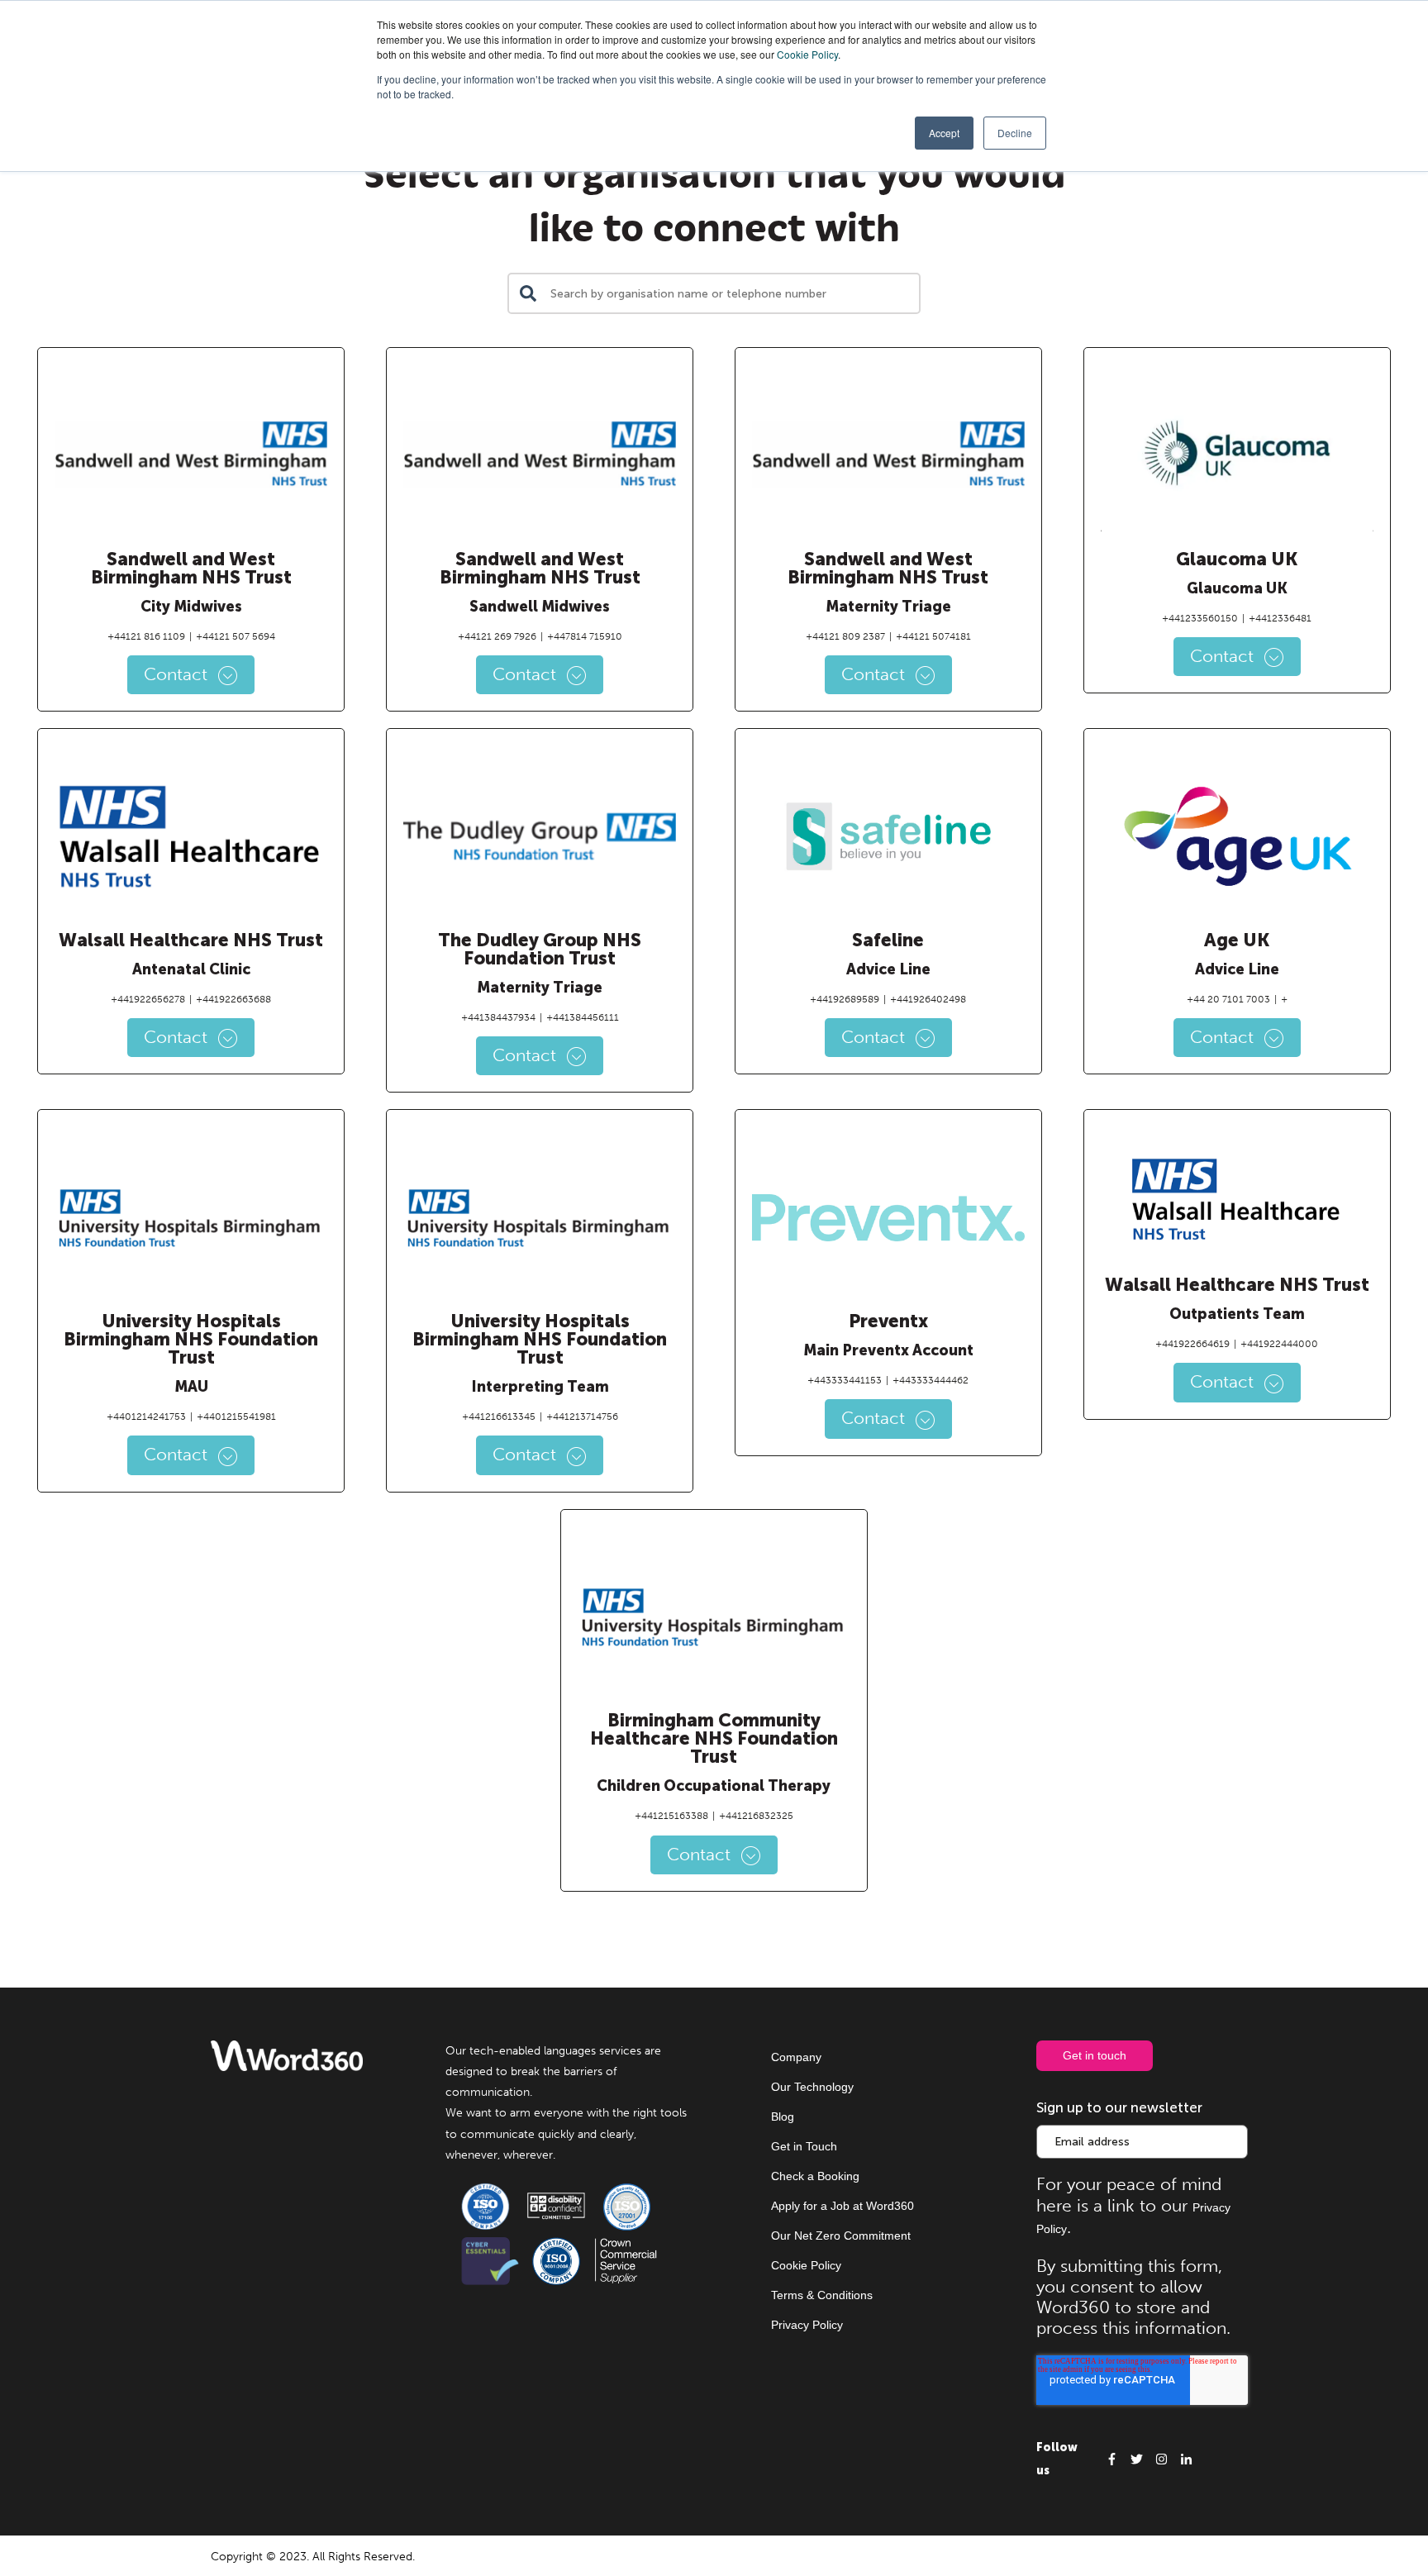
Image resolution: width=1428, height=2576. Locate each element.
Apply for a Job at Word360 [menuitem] (843, 2206)
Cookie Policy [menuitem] (806, 2265)
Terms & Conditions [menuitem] (822, 2295)
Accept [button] (944, 133)
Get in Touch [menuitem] (804, 2146)
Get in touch (1095, 2055)
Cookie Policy (807, 54)
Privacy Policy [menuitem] (807, 2325)
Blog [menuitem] (783, 2117)
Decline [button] (1015, 133)
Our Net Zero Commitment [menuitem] (841, 2236)
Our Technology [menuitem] (812, 2087)
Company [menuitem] (796, 2057)
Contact (178, 674)
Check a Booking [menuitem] (815, 2176)
